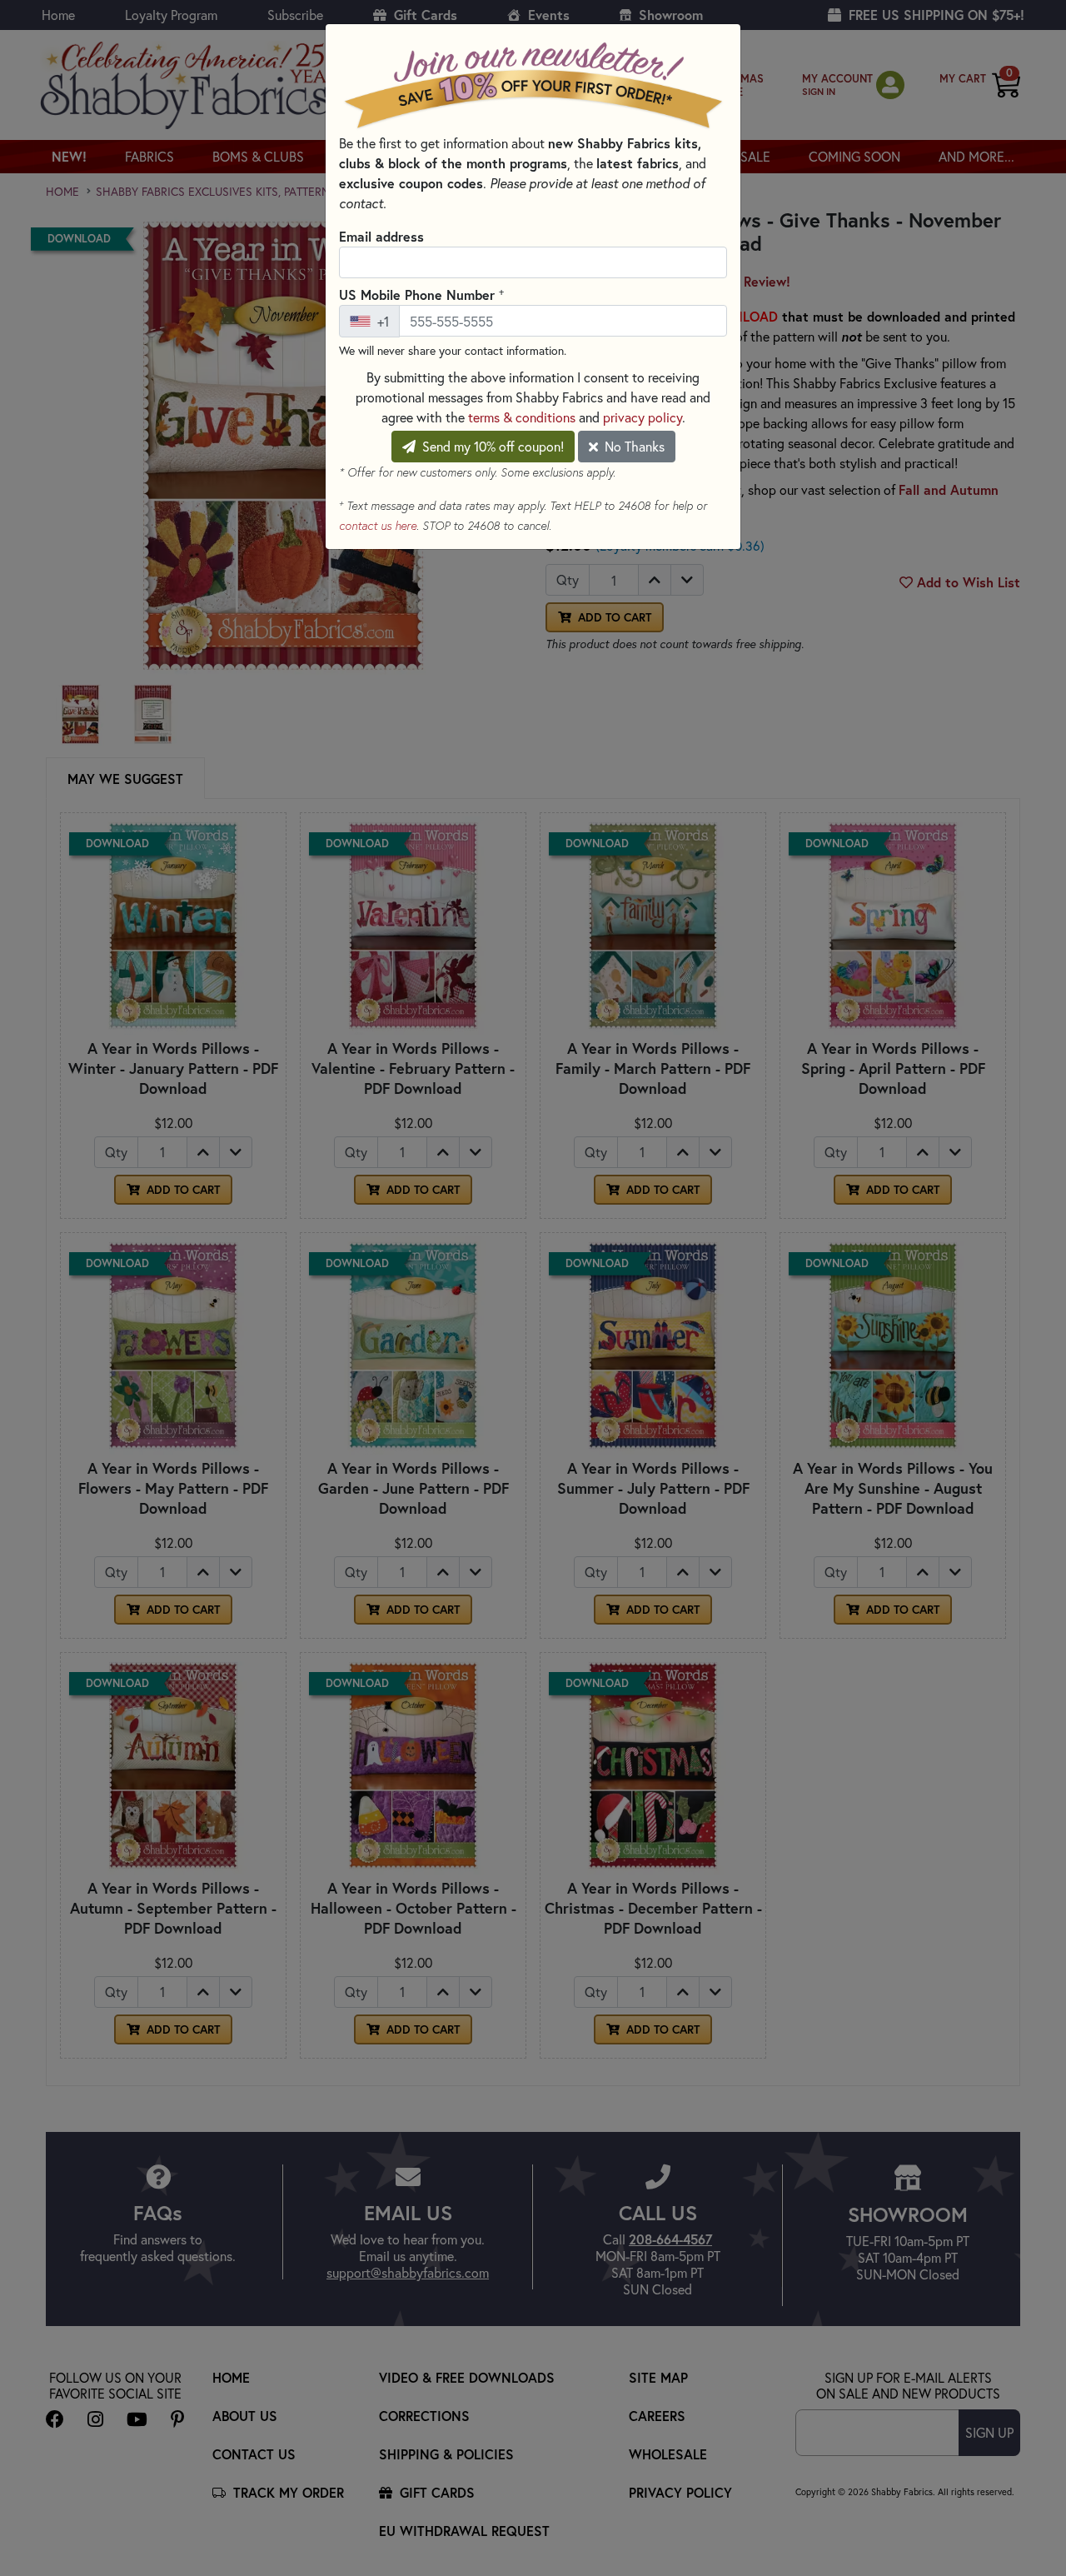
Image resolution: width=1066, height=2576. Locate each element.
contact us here (378, 526)
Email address (381, 236)
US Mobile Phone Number (421, 294)
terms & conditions (522, 417)
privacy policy (643, 417)
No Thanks (633, 446)
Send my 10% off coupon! (491, 446)
